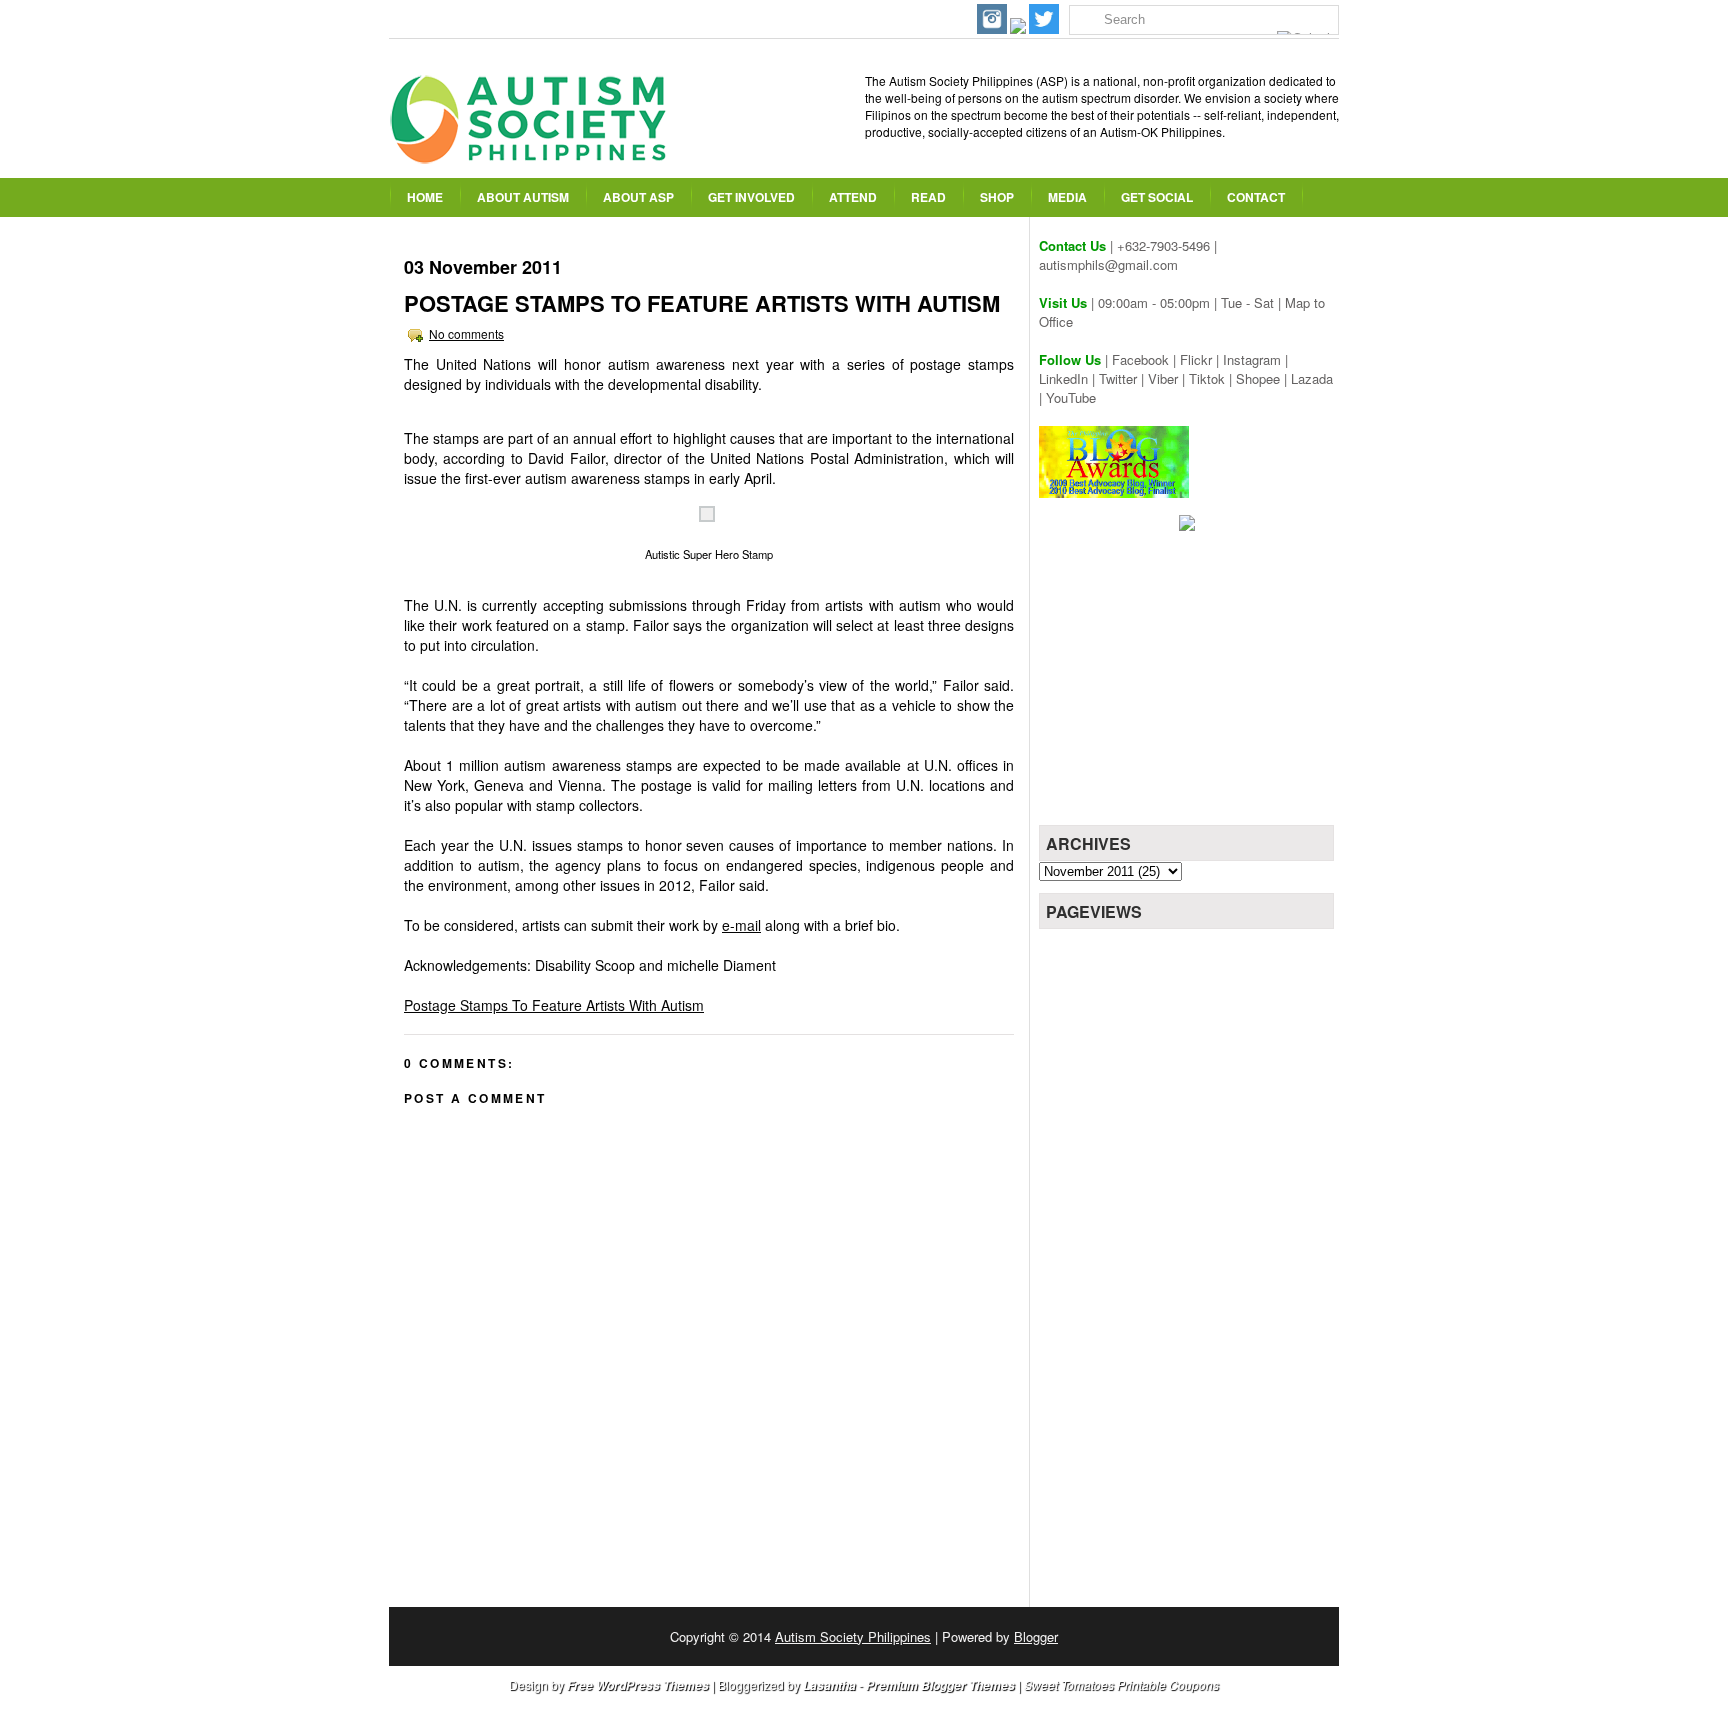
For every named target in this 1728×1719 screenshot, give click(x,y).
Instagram (1252, 359)
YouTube (1071, 397)
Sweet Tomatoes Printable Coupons (1121, 1684)
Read (928, 197)
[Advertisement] (1189, 685)
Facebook (1140, 359)
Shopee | (1263, 378)
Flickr (1196, 359)
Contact (1256, 197)
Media (1067, 197)
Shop (997, 197)
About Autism (523, 197)
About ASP (638, 197)
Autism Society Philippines (853, 1636)
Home (425, 197)
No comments (466, 333)
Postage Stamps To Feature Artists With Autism (702, 303)
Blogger (1036, 1636)
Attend (853, 197)
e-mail (741, 925)
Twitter (1118, 378)
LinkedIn (1063, 378)
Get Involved (751, 197)
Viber (1163, 378)
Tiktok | (1212, 378)
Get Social (1157, 197)
